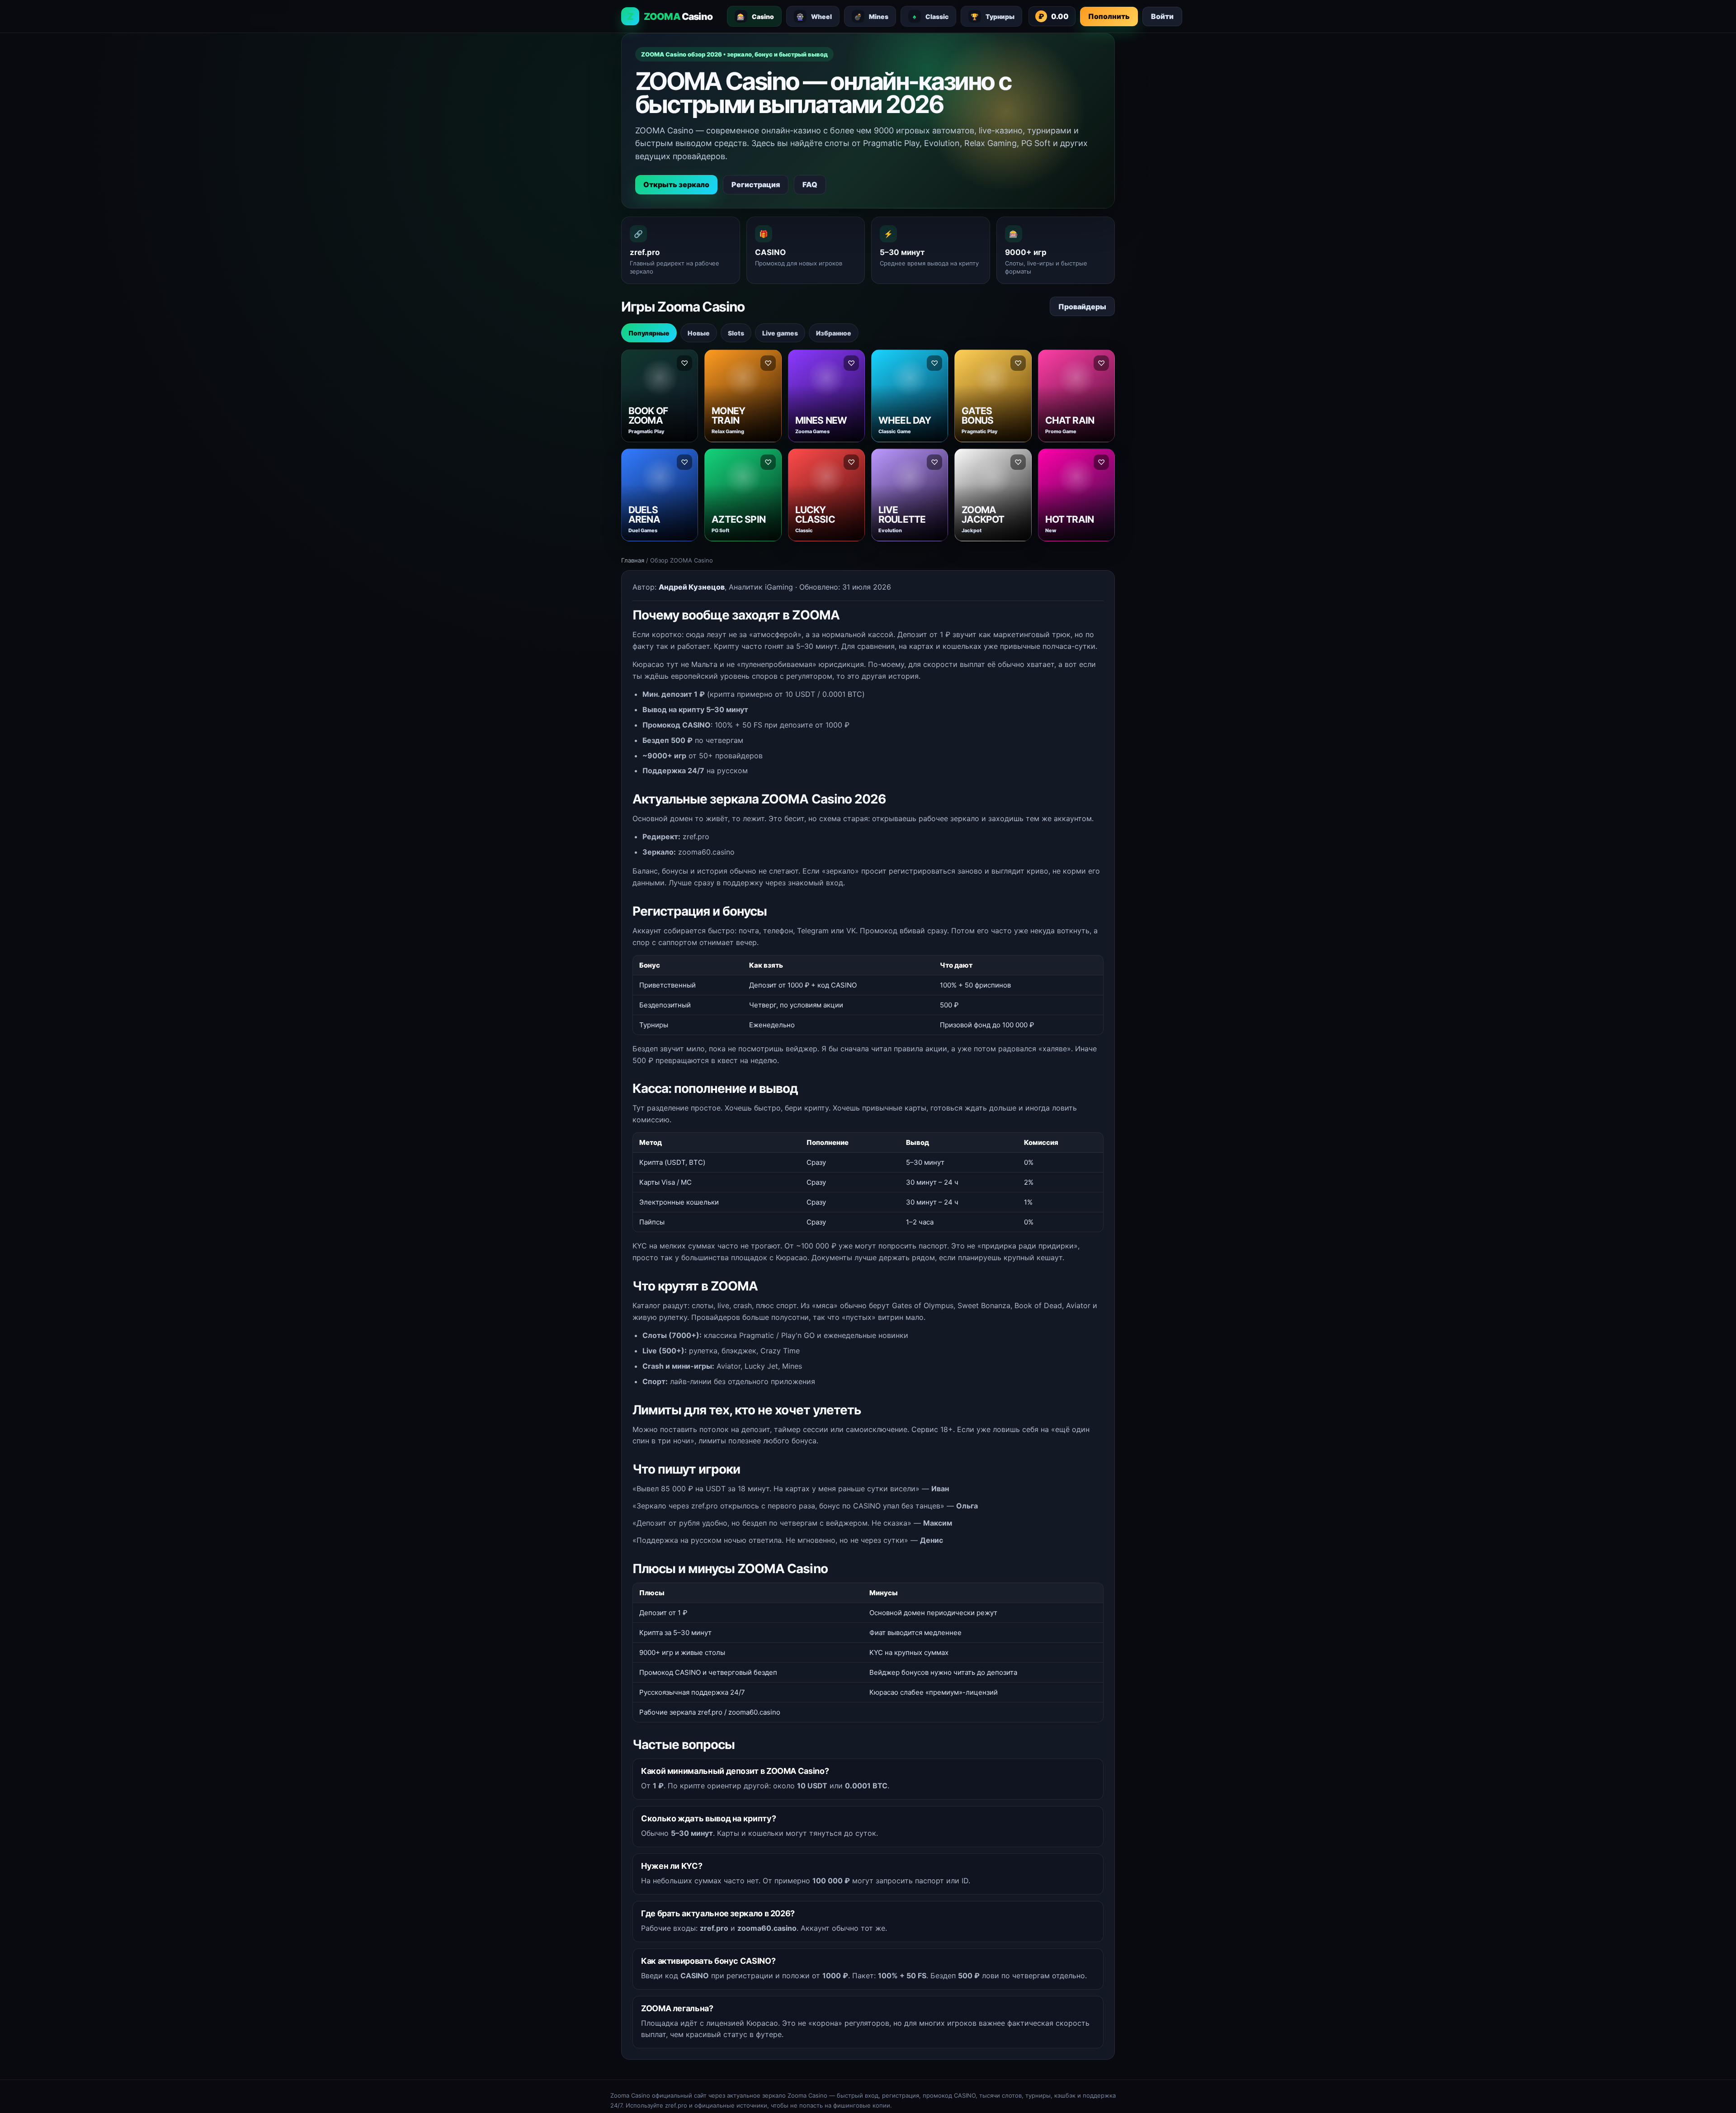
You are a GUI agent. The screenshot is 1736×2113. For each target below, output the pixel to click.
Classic (931, 17)
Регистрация (756, 184)
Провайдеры (1082, 307)
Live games (780, 333)
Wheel (814, 17)
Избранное (834, 333)
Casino (755, 17)
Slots (736, 333)
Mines (871, 17)
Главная (633, 560)
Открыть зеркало (676, 184)
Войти (1162, 16)
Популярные (649, 333)
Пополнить (1109, 16)
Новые (699, 333)
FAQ (810, 184)
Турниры (993, 17)
